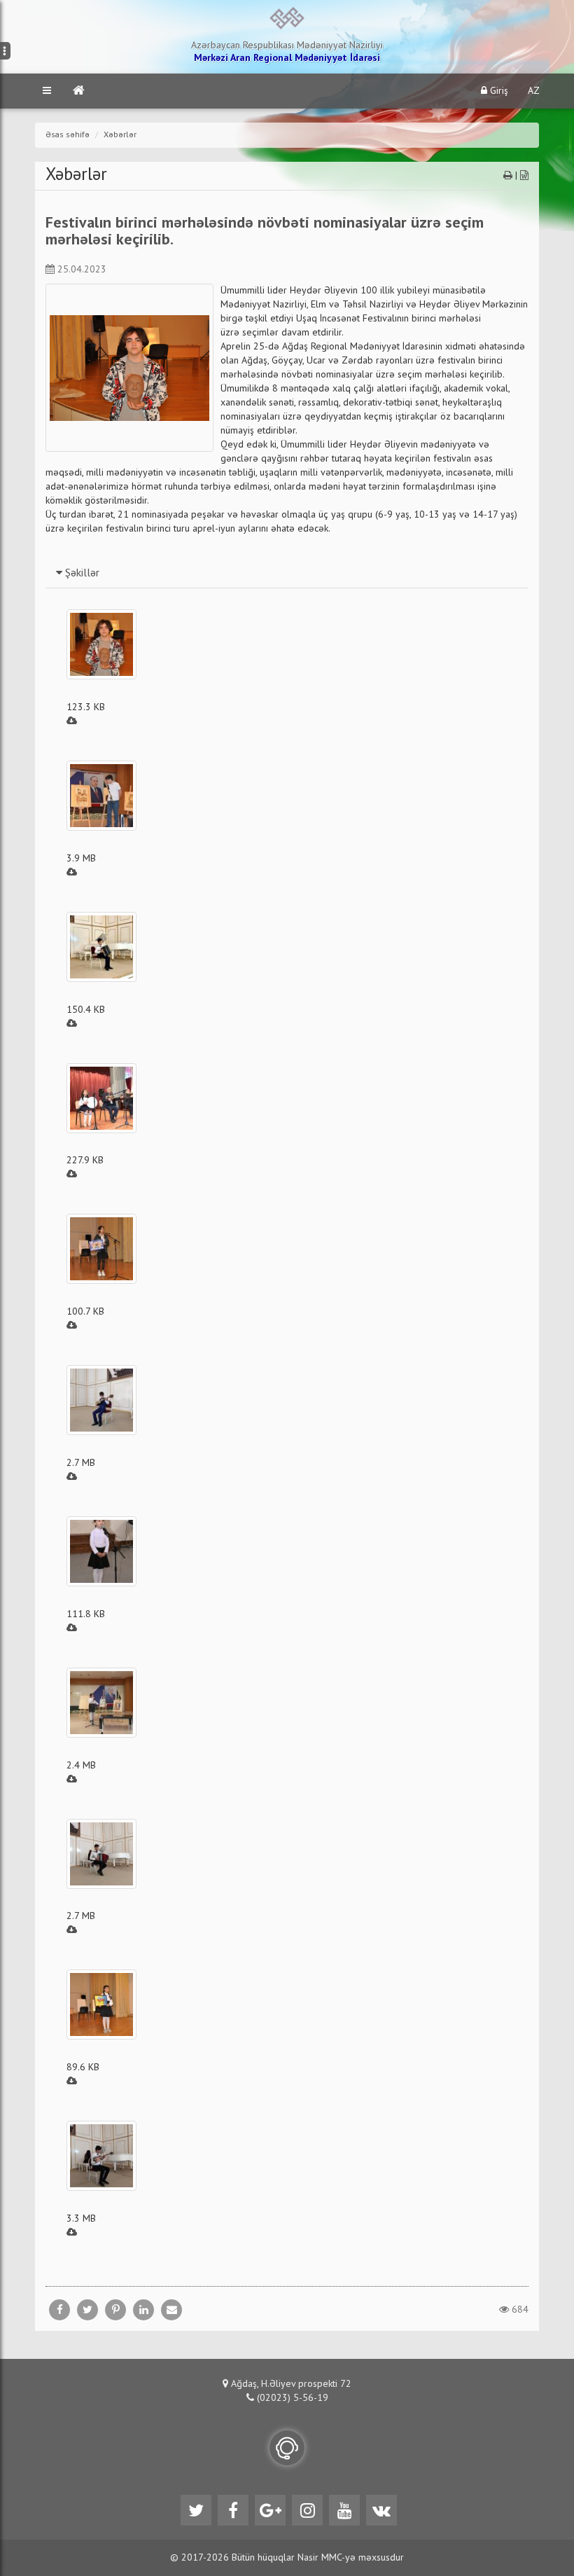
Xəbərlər (120, 135)
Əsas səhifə (68, 135)
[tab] (287, 573)
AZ (534, 91)
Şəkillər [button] (81, 574)
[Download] (72, 721)
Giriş (498, 91)
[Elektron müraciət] (287, 2448)
